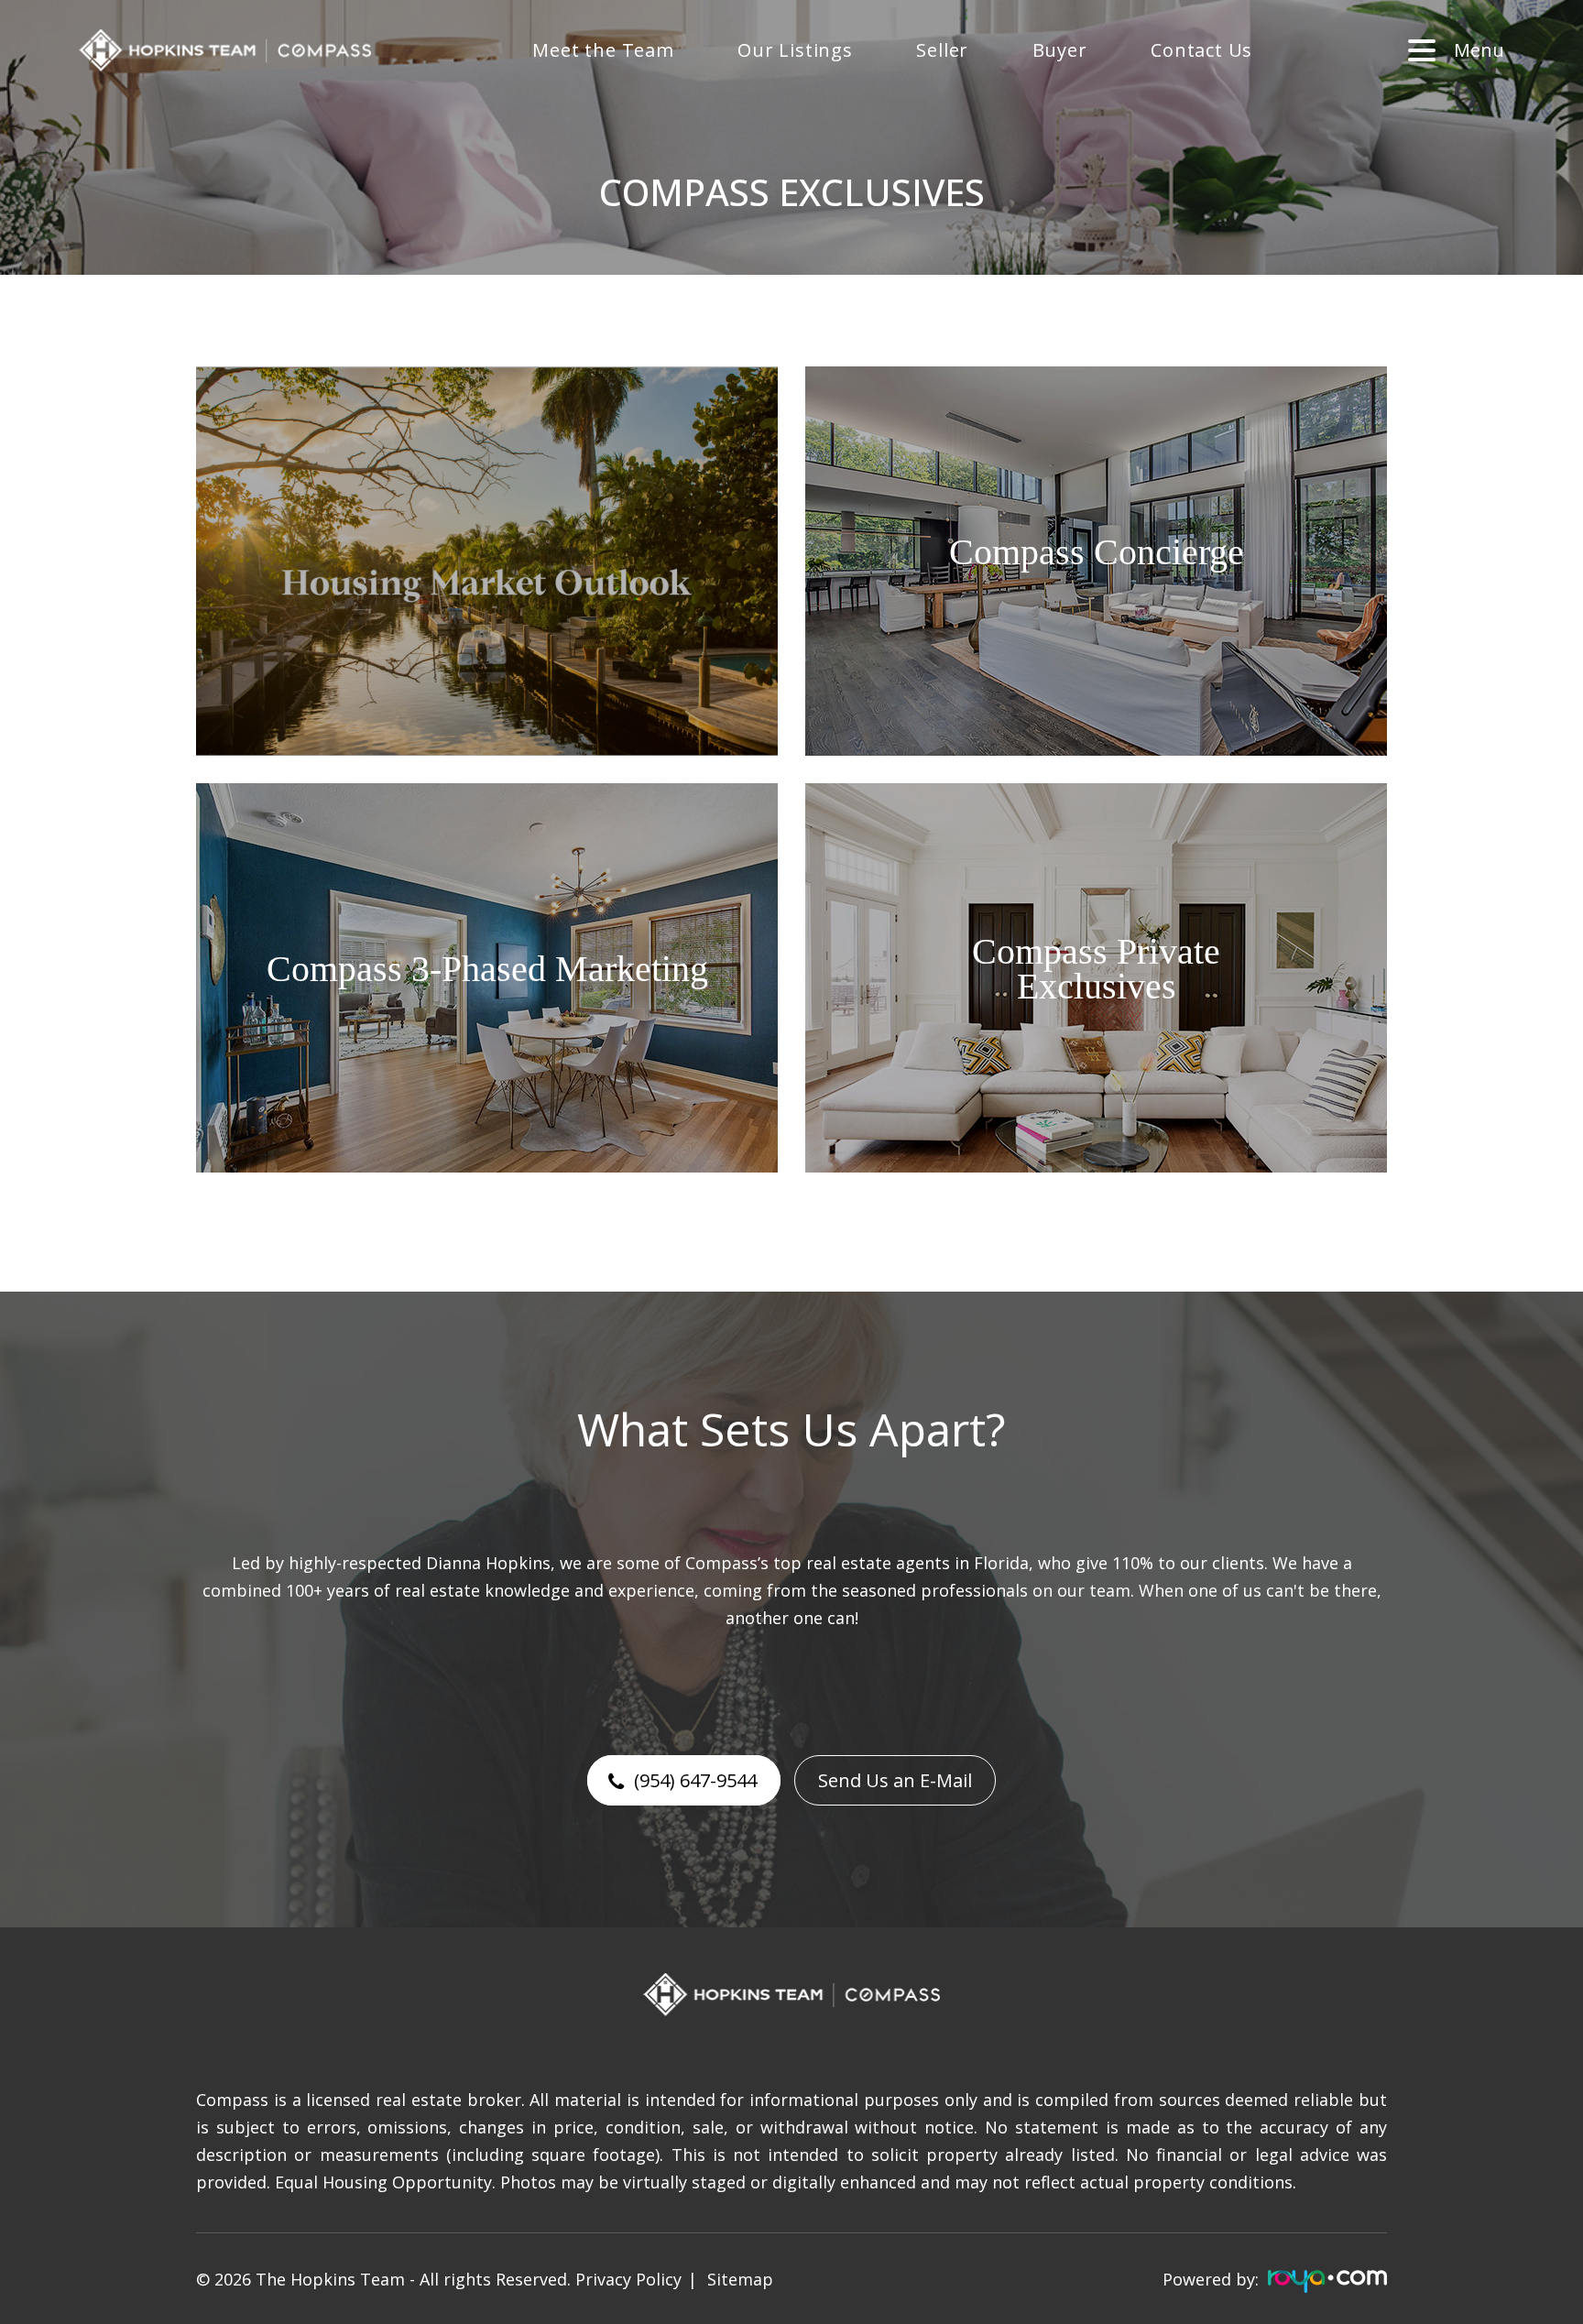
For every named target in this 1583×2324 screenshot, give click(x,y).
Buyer (1060, 50)
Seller (942, 50)
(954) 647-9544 (695, 1780)
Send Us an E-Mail (895, 1780)
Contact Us (1201, 50)
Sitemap (740, 2279)
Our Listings (795, 50)
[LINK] (224, 378)
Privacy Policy (628, 2279)
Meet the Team (603, 50)
